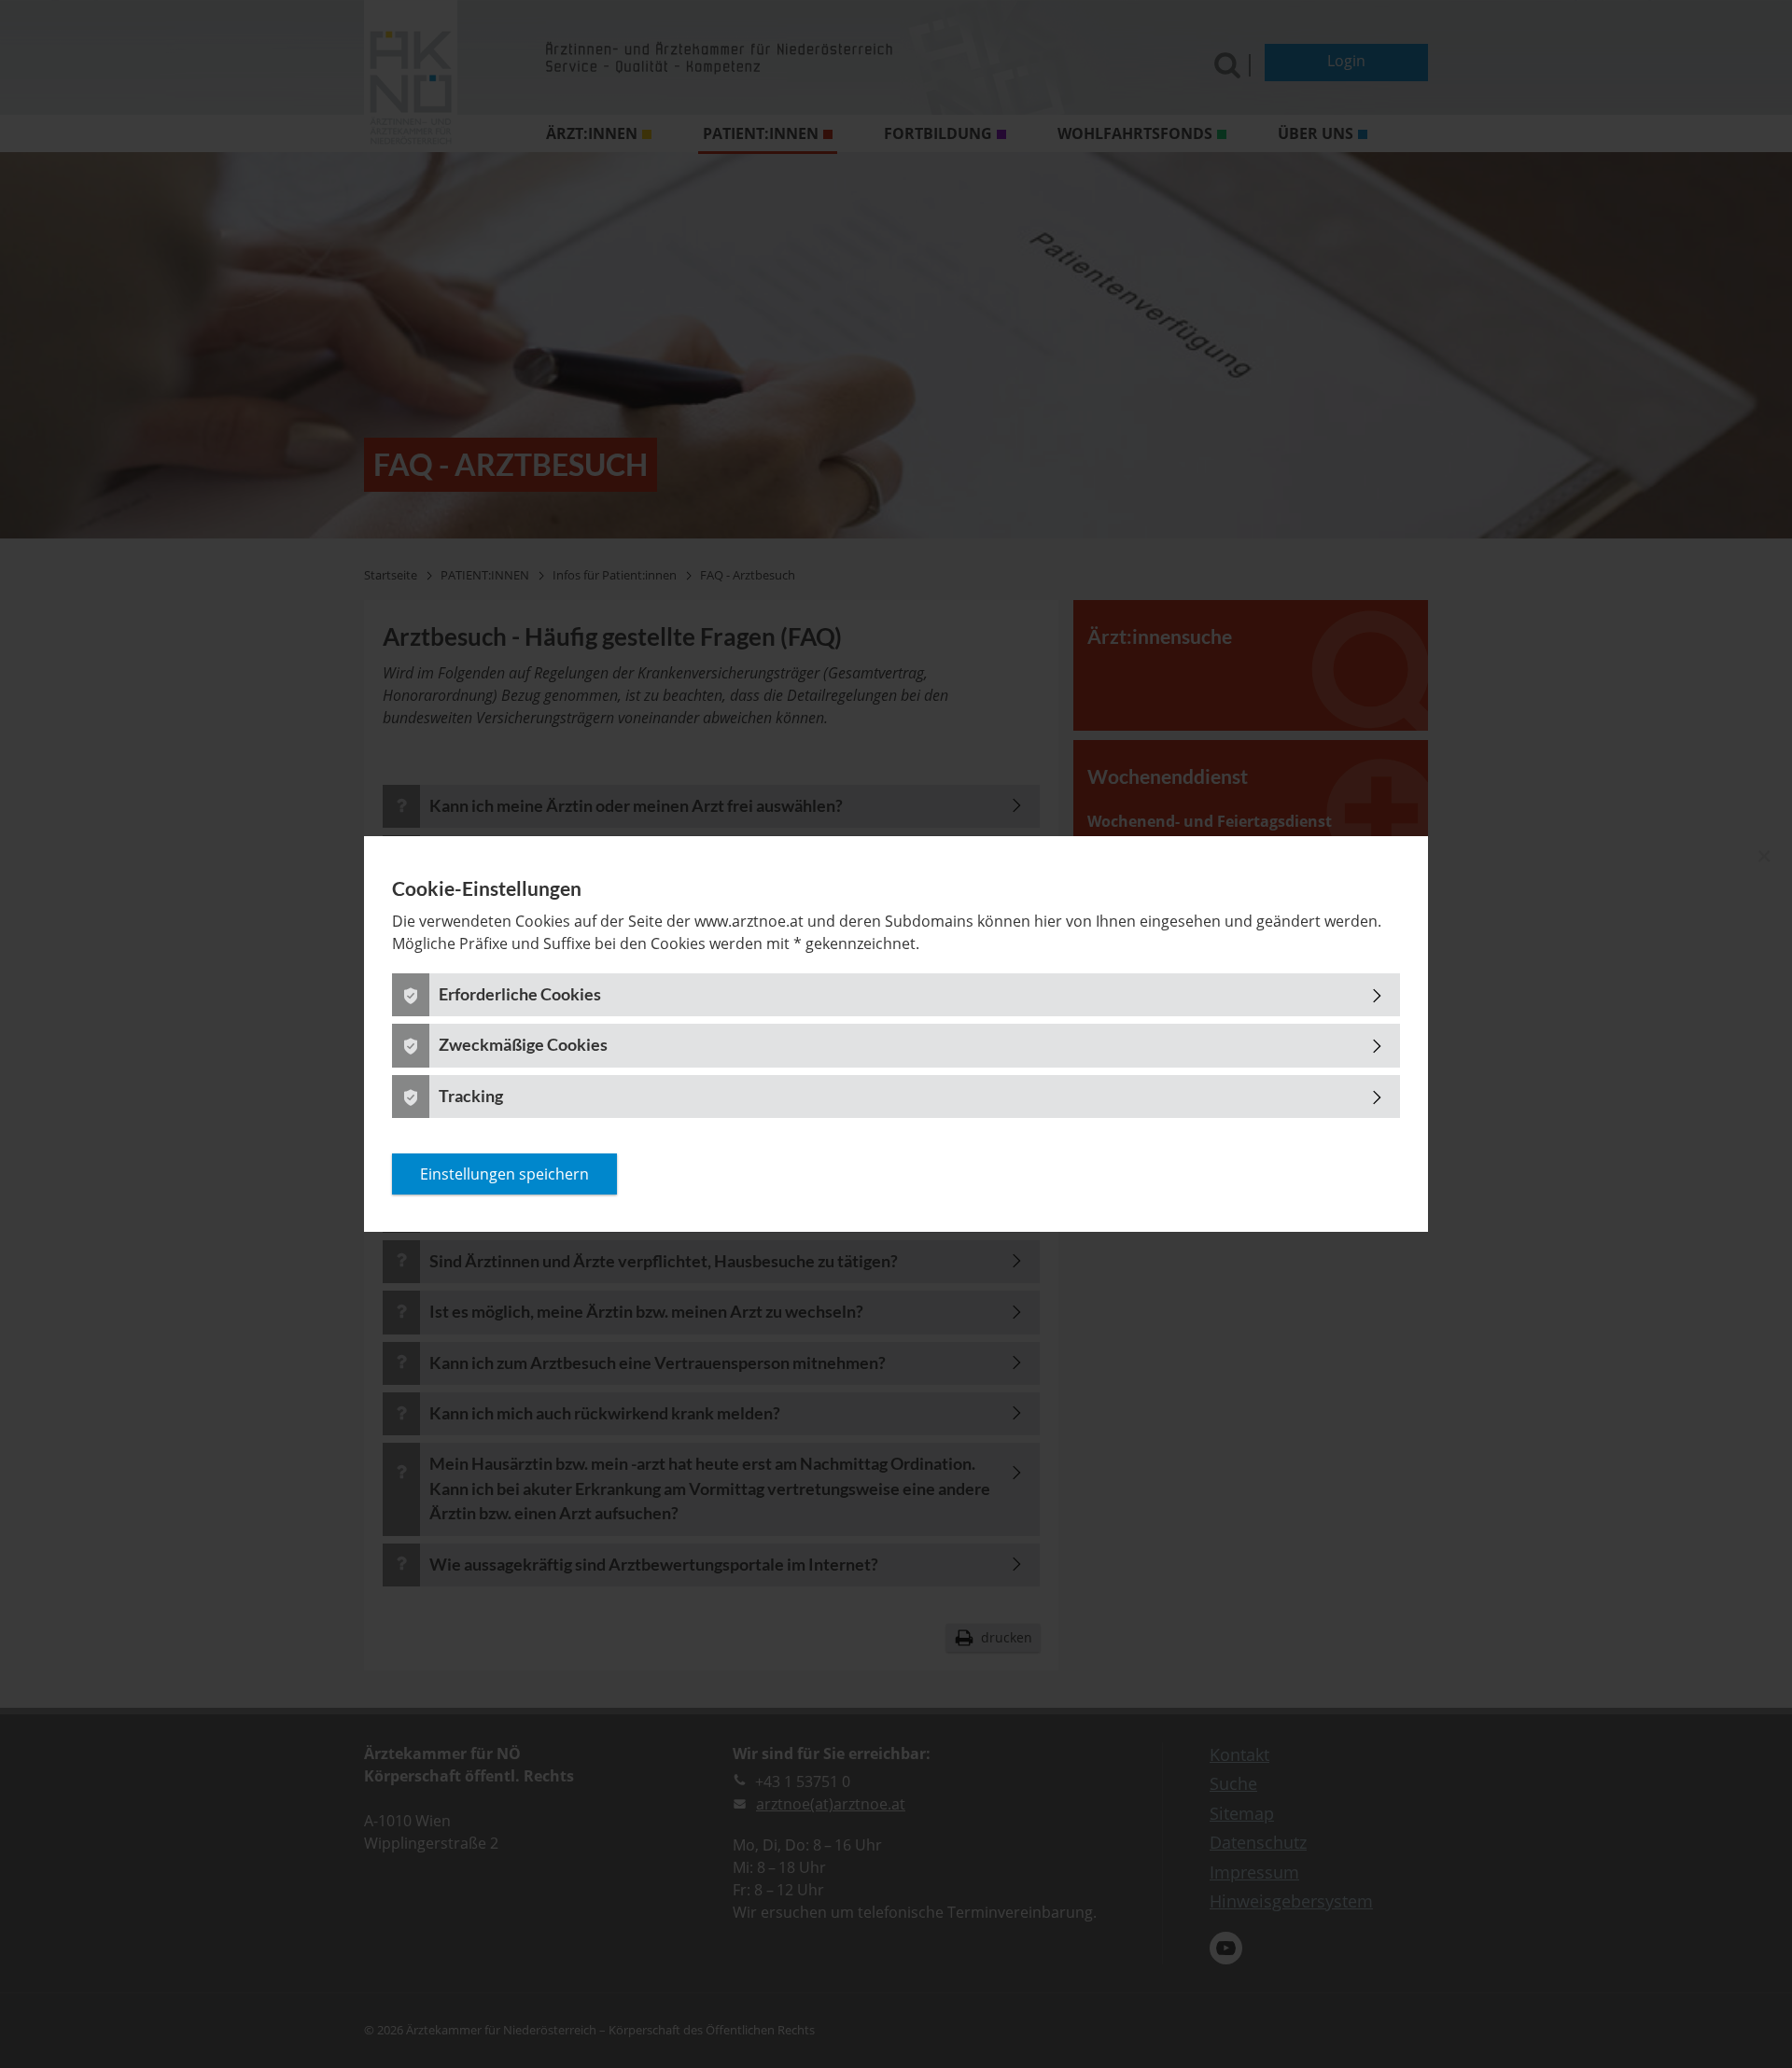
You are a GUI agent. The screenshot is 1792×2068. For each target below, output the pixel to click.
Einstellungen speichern (504, 1174)
